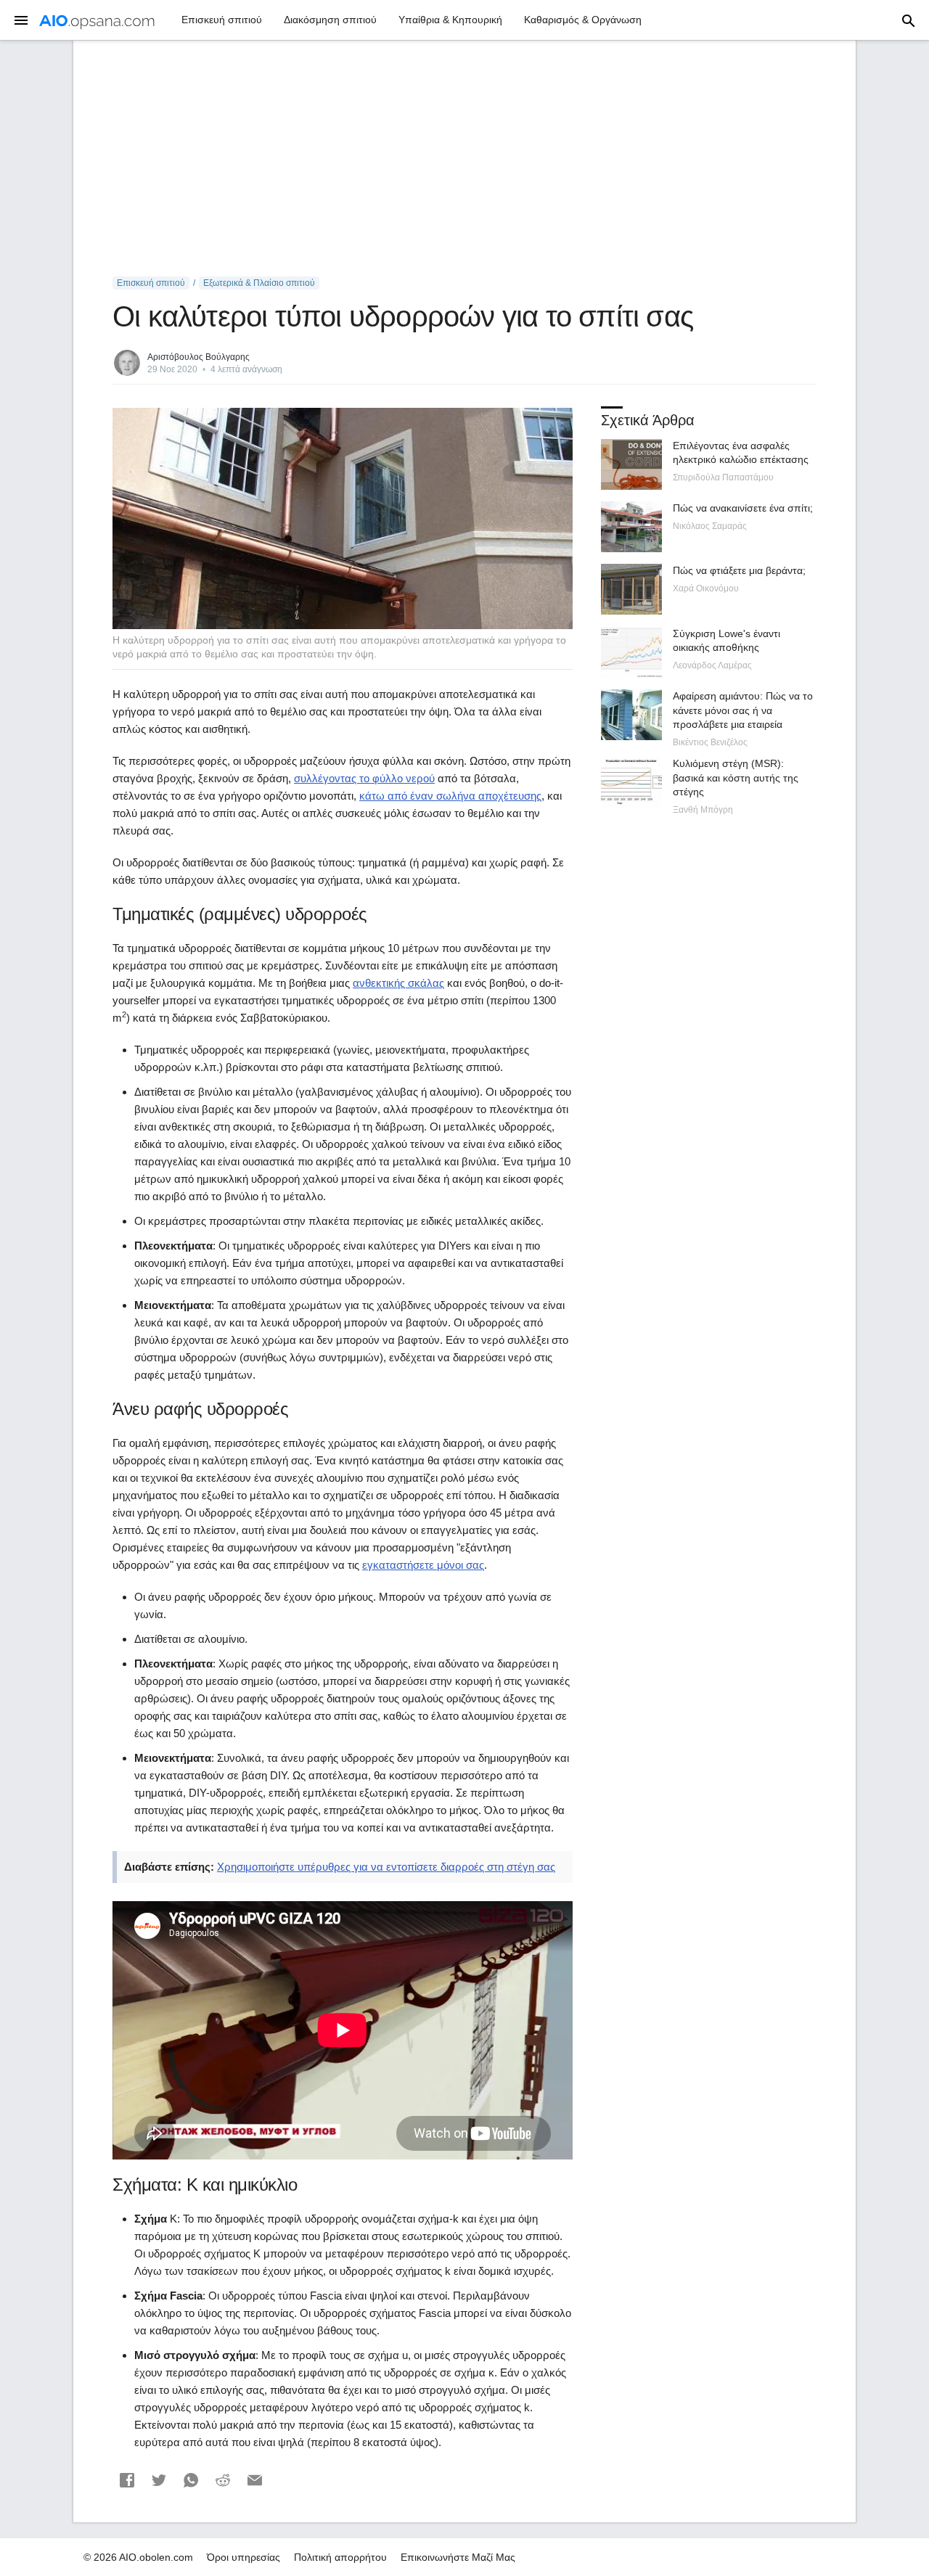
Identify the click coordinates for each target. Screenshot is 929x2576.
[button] (127, 2480)
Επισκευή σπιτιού (222, 20)
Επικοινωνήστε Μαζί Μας (458, 2557)
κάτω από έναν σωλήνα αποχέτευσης (450, 796)
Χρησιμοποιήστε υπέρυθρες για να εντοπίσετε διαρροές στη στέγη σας (386, 1867)
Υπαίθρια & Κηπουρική (450, 20)
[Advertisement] (464, 159)
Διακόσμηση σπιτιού (330, 20)
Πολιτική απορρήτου (340, 2557)
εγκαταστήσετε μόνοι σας (423, 1565)
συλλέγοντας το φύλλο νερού (364, 778)
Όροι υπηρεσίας (243, 2557)
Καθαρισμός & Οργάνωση (583, 20)
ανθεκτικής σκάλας (398, 983)
